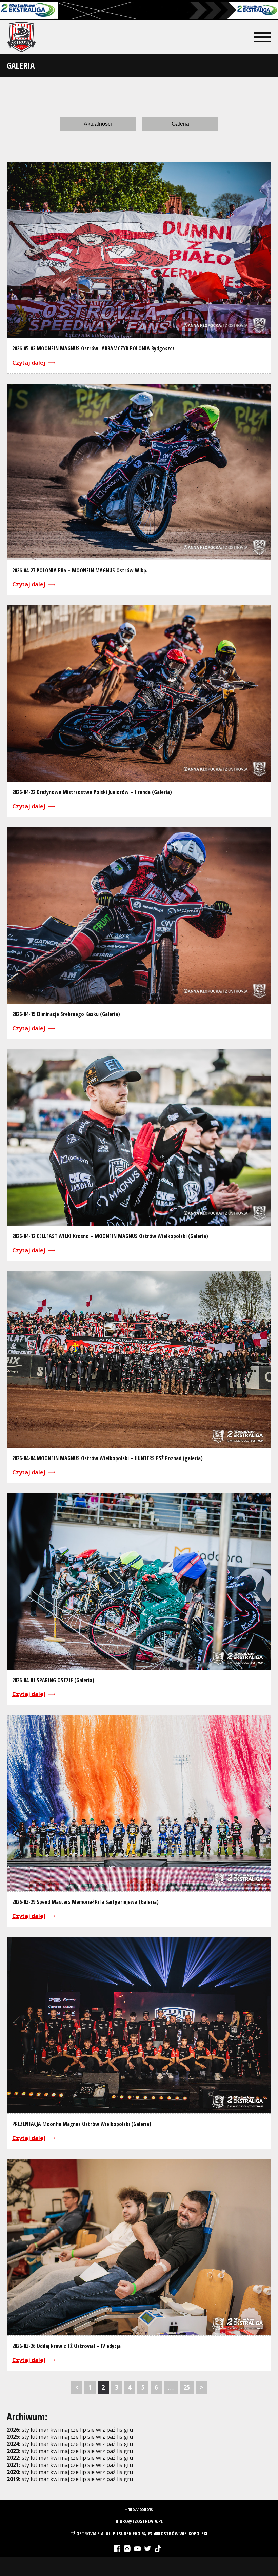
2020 (13, 2472)
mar (44, 2430)
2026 (13, 2430)
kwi (54, 2430)
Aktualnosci (98, 124)
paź (111, 2437)
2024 (13, 2444)
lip (83, 2430)
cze (75, 2430)
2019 (13, 2479)
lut (34, 2430)
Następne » (202, 2387)
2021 (13, 2465)
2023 (13, 2451)
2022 (13, 2458)
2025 (13, 2437)
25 (187, 2387)
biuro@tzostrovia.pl (139, 2521)
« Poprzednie (77, 2387)
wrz (101, 2437)
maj (65, 2430)
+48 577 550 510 (139, 2509)
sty (25, 2430)
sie (91, 2430)
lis (120, 2437)
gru (128, 2437)
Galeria (180, 124)
